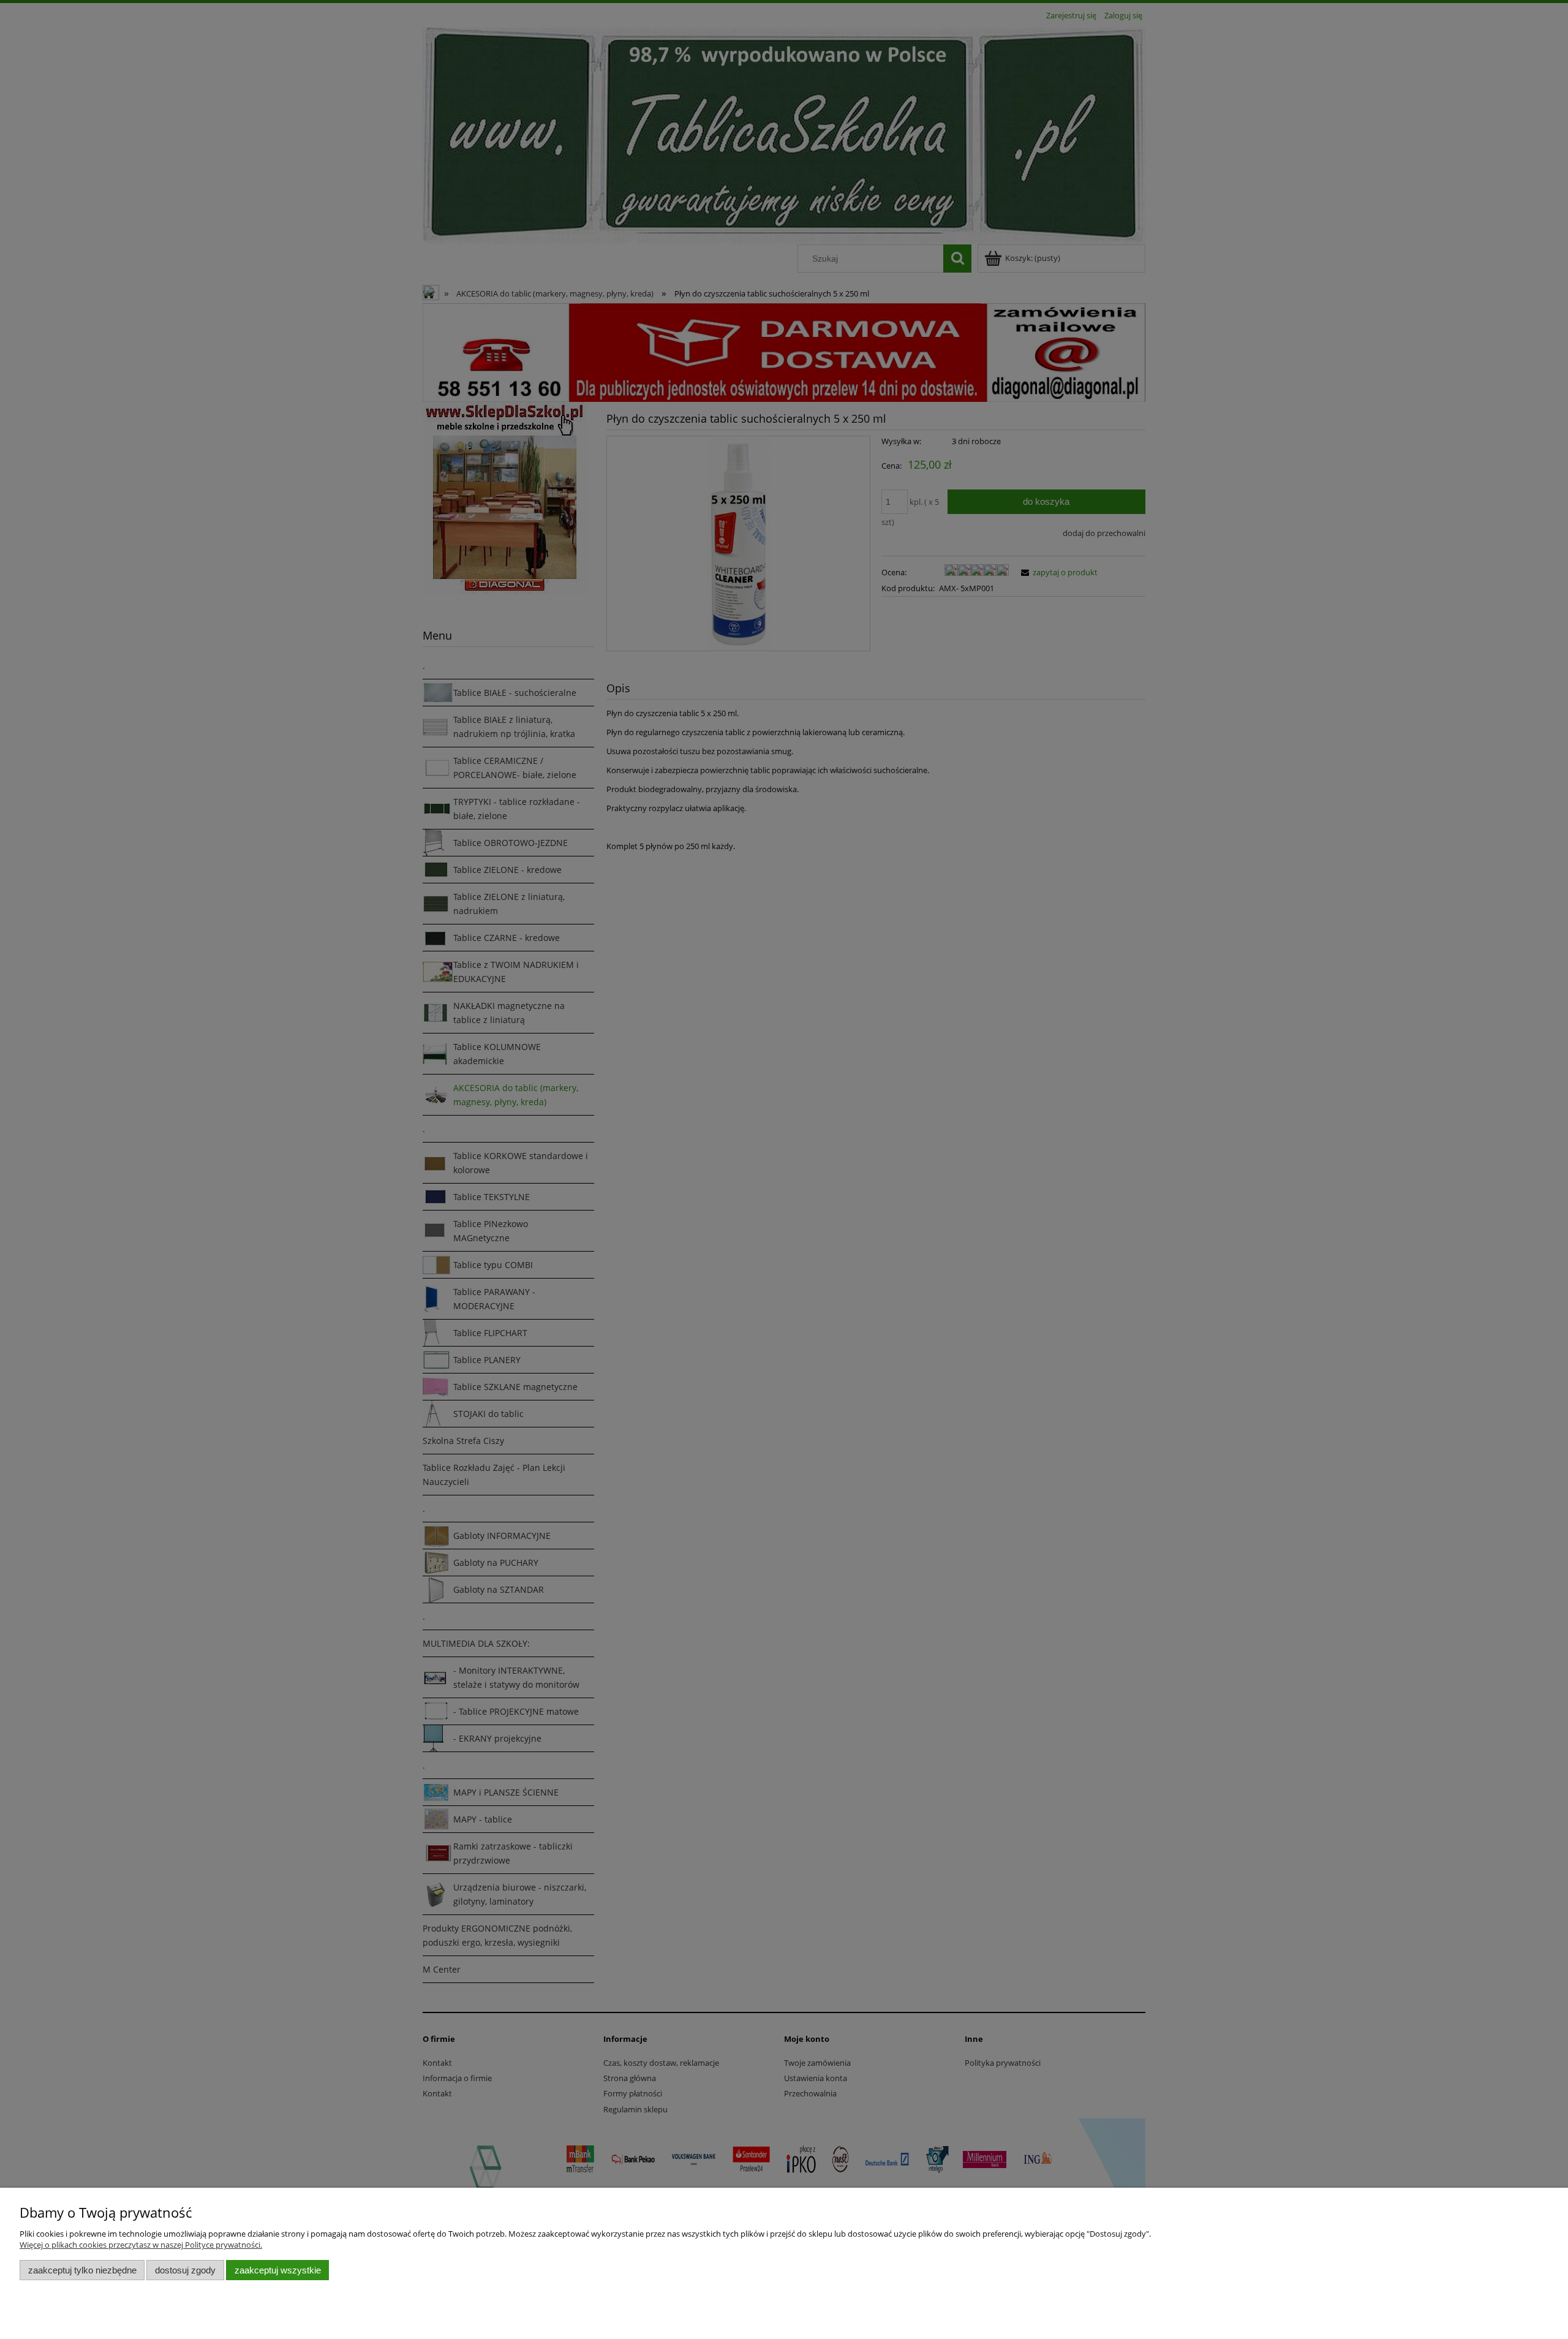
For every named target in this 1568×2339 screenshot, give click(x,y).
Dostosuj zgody (185, 2270)
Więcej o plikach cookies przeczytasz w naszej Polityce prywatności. (141, 2245)
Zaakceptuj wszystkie (278, 2270)
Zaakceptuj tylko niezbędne (82, 2270)
